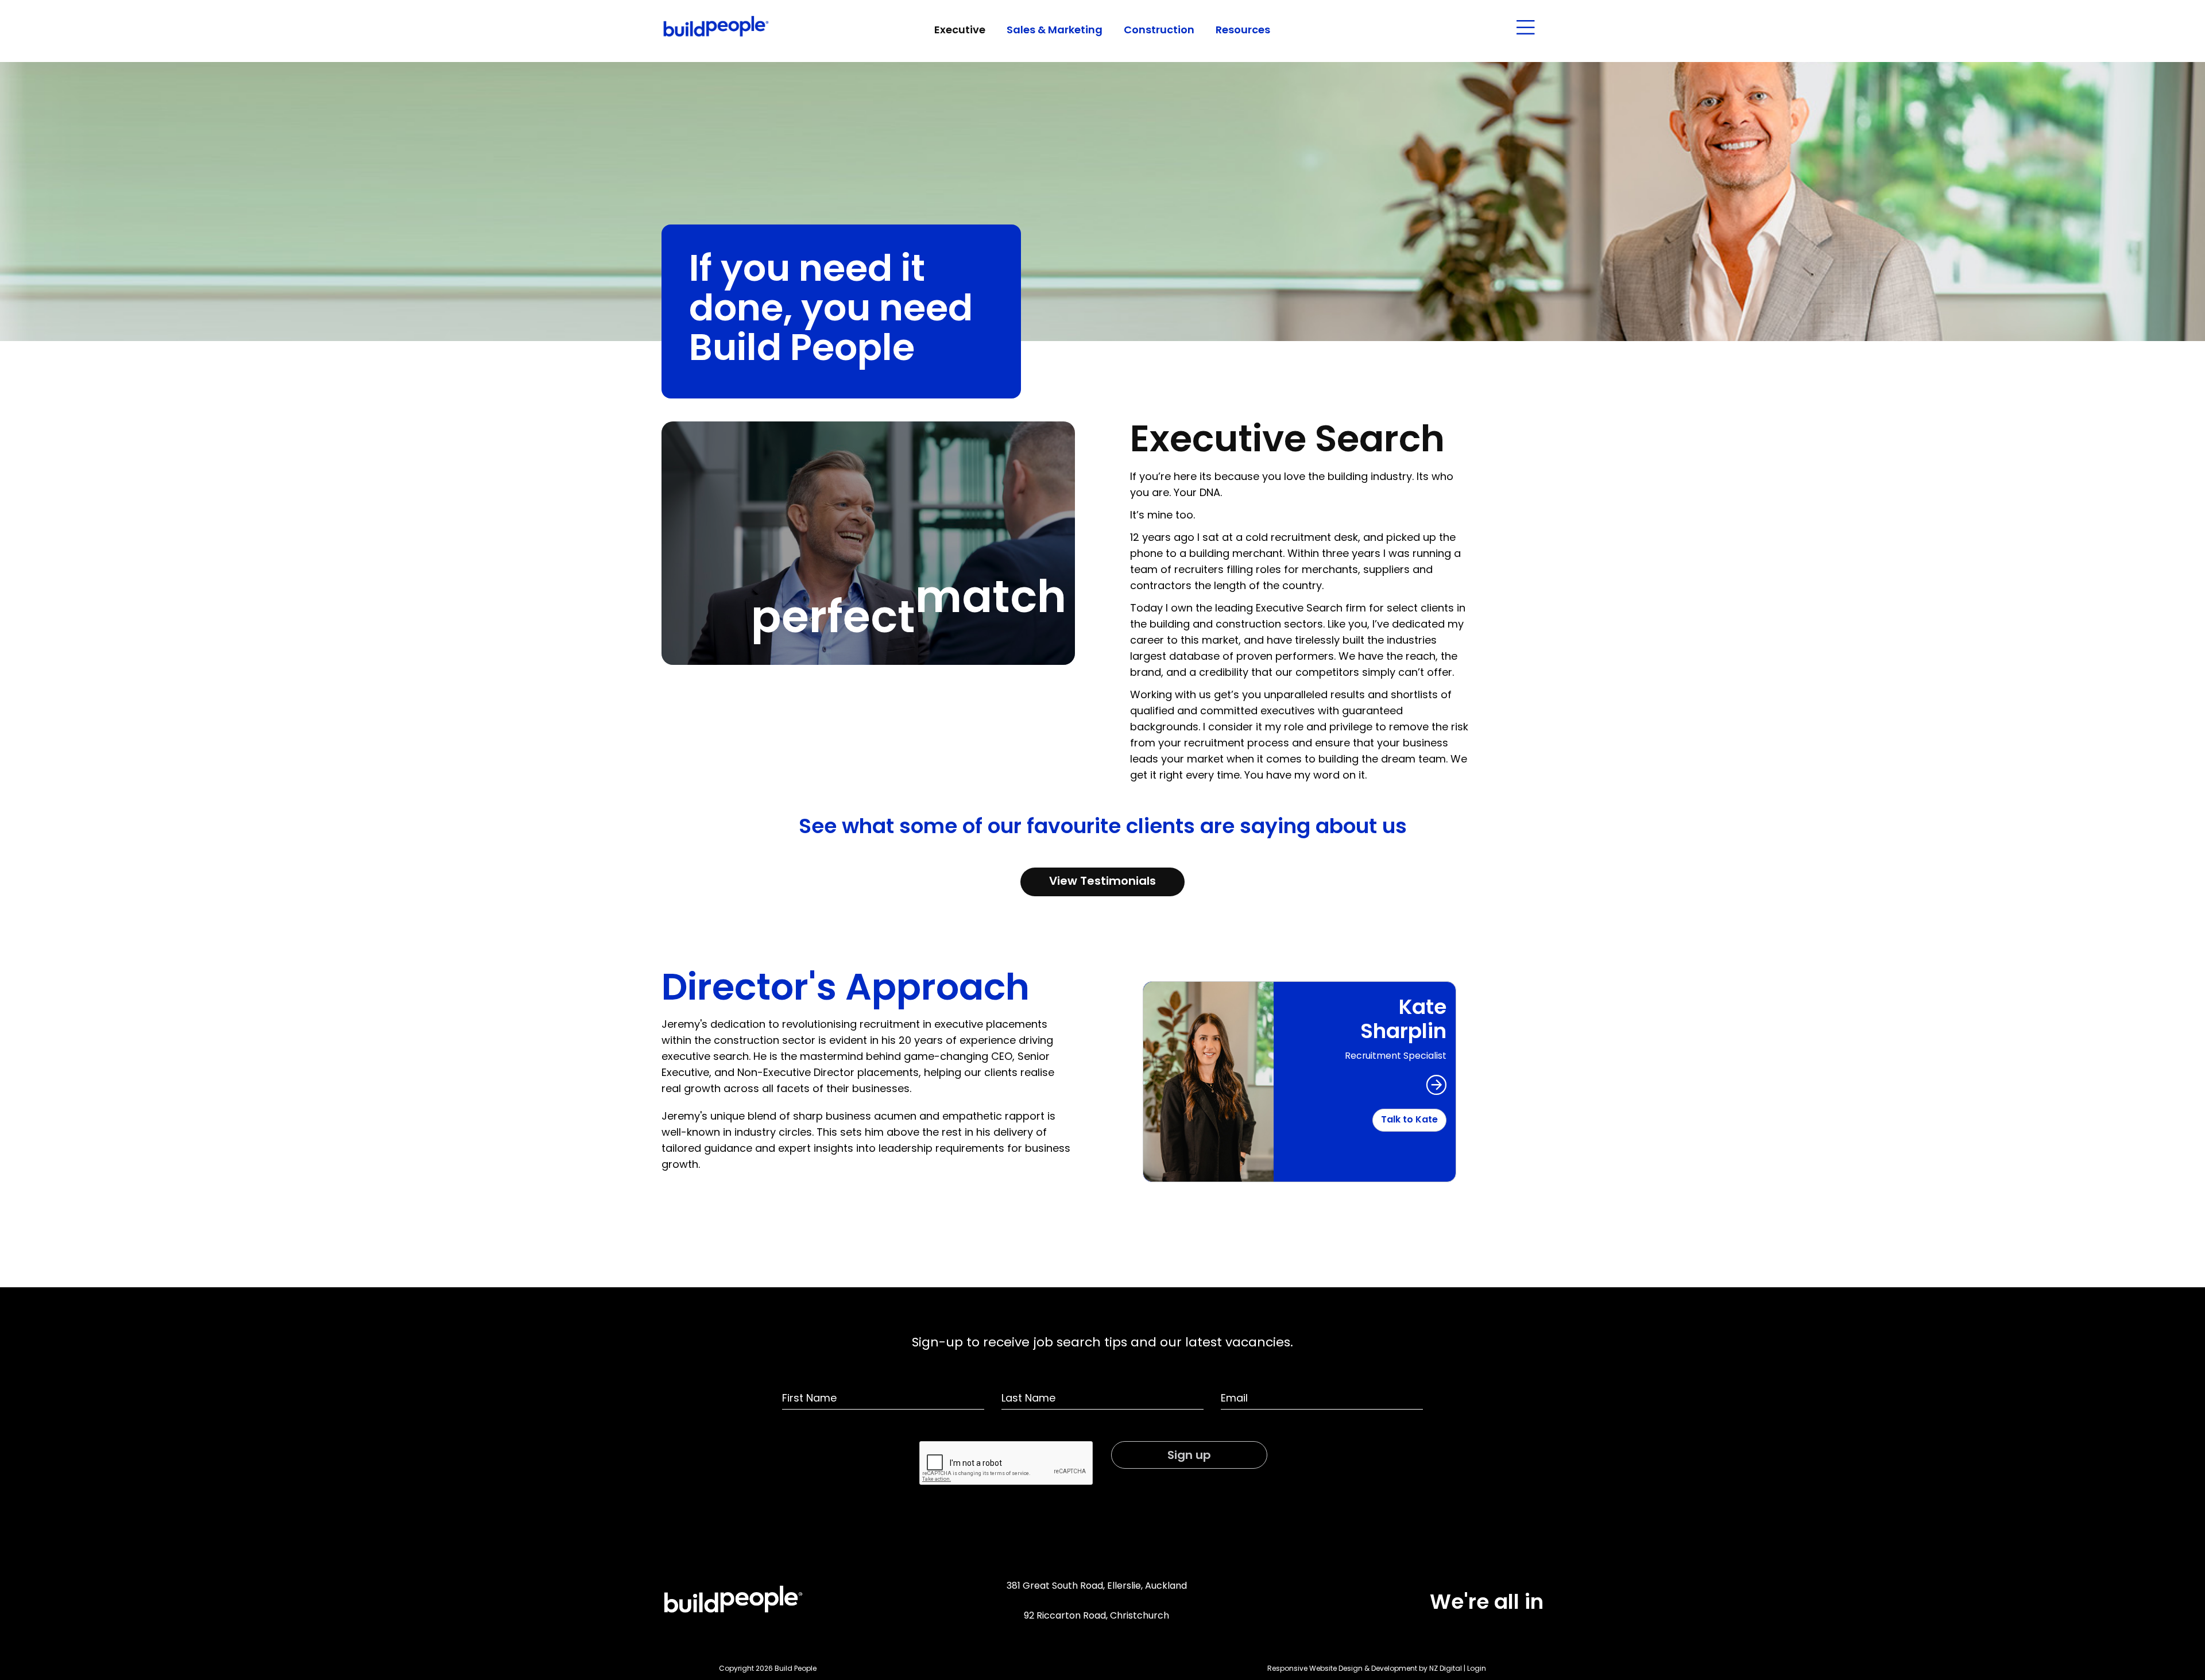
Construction (1159, 31)
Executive (960, 31)
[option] (1299, 1082)
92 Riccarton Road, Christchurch (1096, 1616)
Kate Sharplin (1403, 1021)
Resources (1243, 31)
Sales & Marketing (1055, 31)
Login (1477, 1669)
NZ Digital (1446, 1669)
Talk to (1409, 1120)
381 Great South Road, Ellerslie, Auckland (1097, 1586)
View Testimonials (1102, 882)
